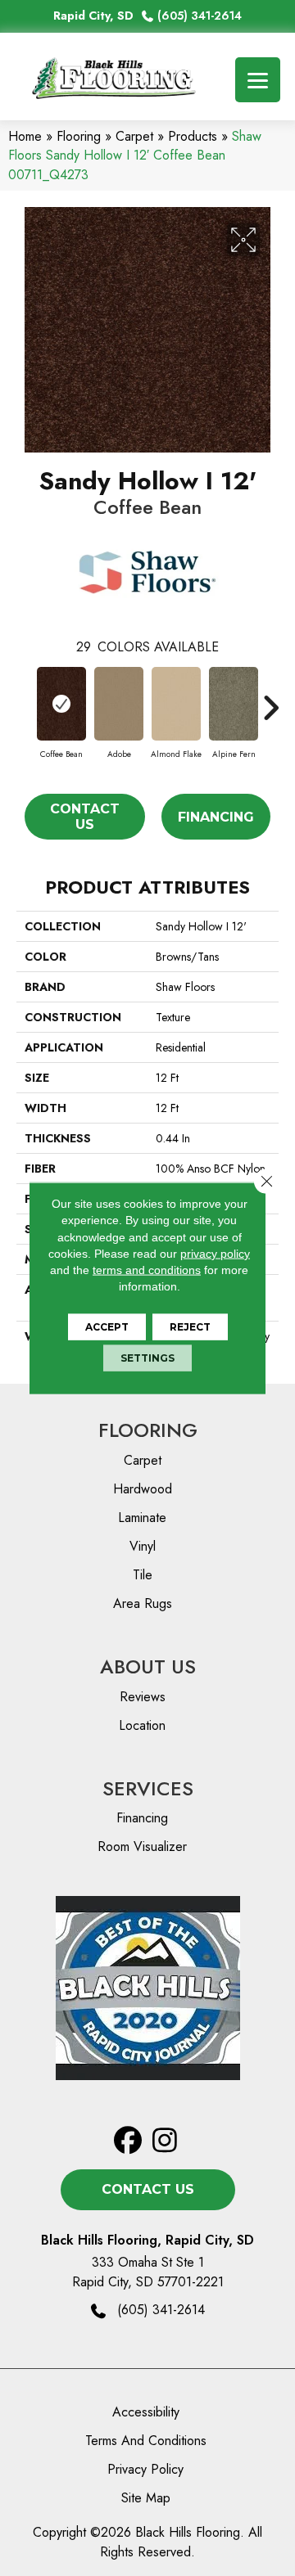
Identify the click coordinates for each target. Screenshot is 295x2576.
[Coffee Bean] (61, 704)
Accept (107, 1326)
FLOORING (148, 1430)
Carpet (134, 136)
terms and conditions (147, 1270)
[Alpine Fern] (234, 704)
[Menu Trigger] (258, 80)
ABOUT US (148, 1666)
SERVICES (148, 1788)
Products (193, 136)
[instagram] (165, 2141)
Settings (147, 1357)
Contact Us (85, 817)
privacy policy (215, 1254)
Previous (25, 700)
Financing (216, 817)
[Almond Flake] (176, 704)
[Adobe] (119, 704)
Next (270, 700)
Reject (190, 1326)
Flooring (79, 136)
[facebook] (128, 2141)
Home (25, 136)
